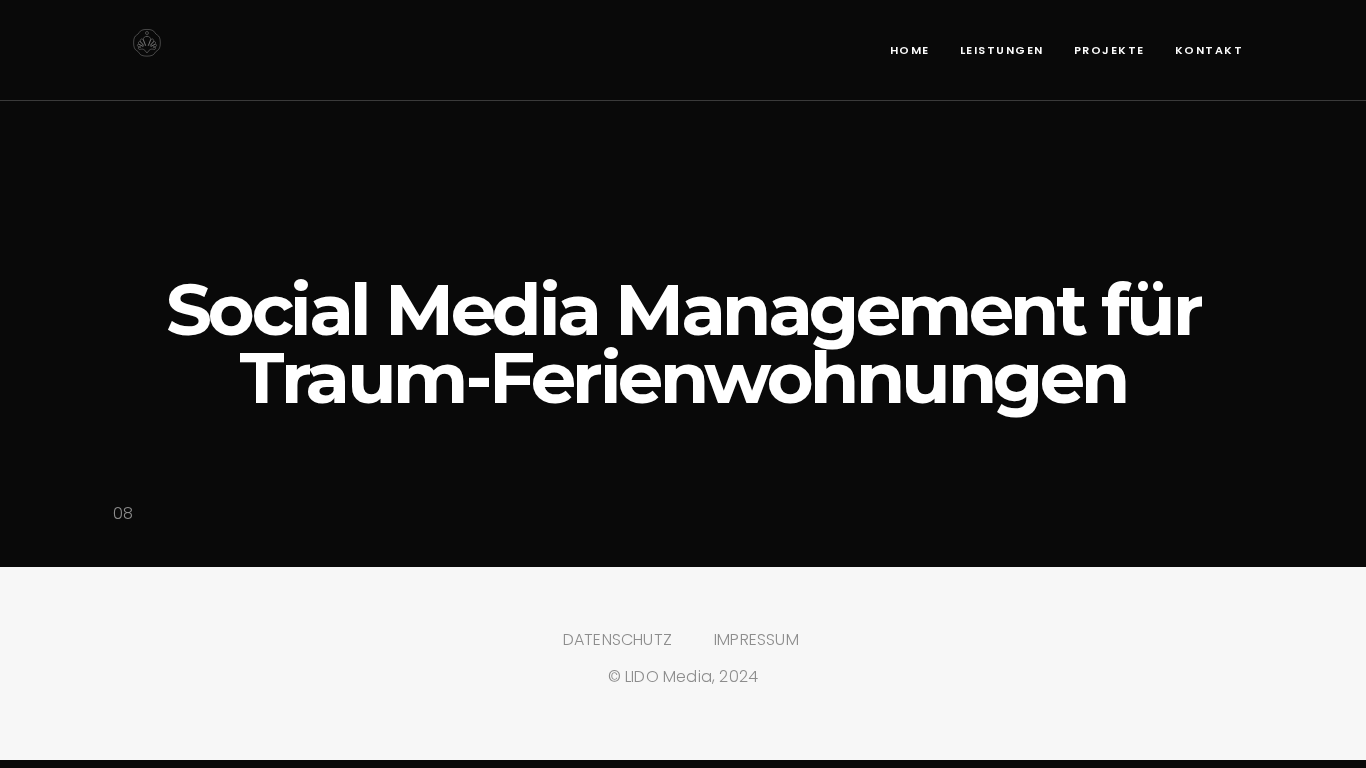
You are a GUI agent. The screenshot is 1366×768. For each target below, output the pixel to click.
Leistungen (1002, 50)
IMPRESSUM (756, 639)
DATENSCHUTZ (617, 639)
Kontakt (1209, 50)
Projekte (1109, 50)
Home (910, 50)
